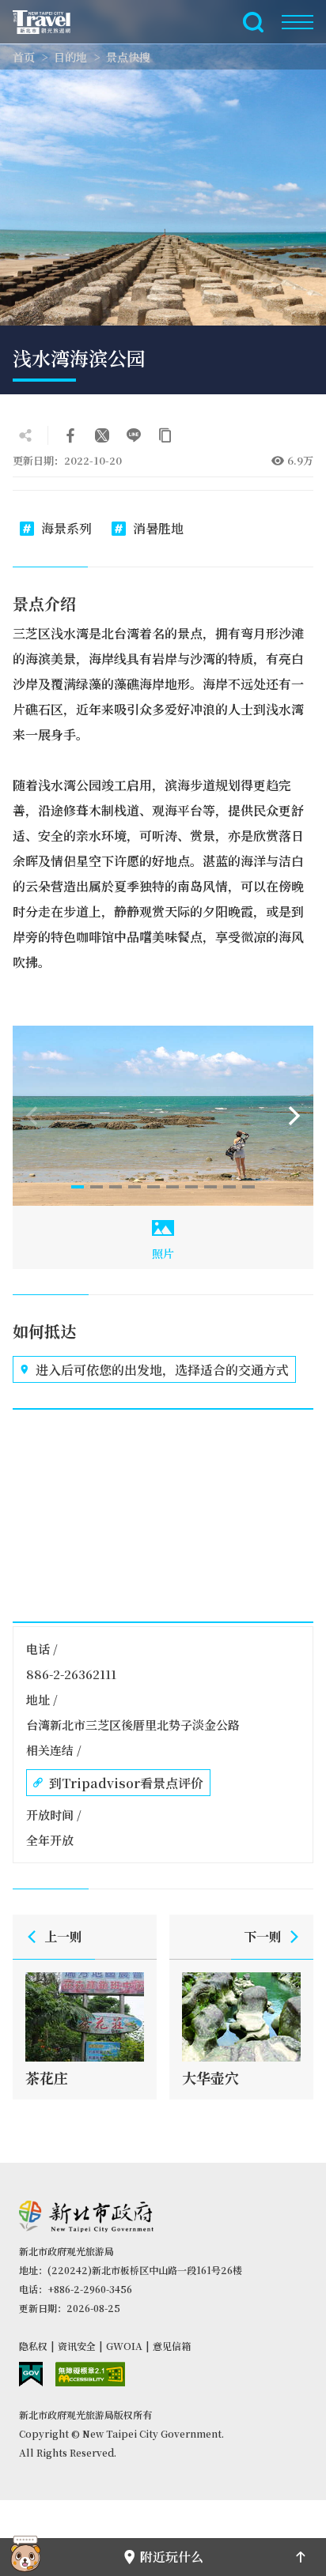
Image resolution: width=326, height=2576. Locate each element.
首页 (24, 57)
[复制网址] (165, 435)
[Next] (294, 1116)
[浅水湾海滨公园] (163, 1116)
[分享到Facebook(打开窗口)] (70, 435)
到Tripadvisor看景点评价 (126, 1783)
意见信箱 (172, 2346)
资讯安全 (77, 2346)
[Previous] (32, 1116)
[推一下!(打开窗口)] (102, 435)
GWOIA (124, 2346)
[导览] (298, 22)
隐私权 (33, 2346)
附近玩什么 (172, 2557)
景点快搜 (128, 57)
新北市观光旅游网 (51, 22)
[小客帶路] (25, 2557)
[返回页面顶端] (301, 2557)
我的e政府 (31, 2374)
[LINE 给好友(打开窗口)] (134, 435)
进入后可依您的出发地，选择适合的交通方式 (162, 1370)
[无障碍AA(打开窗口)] (90, 2374)
